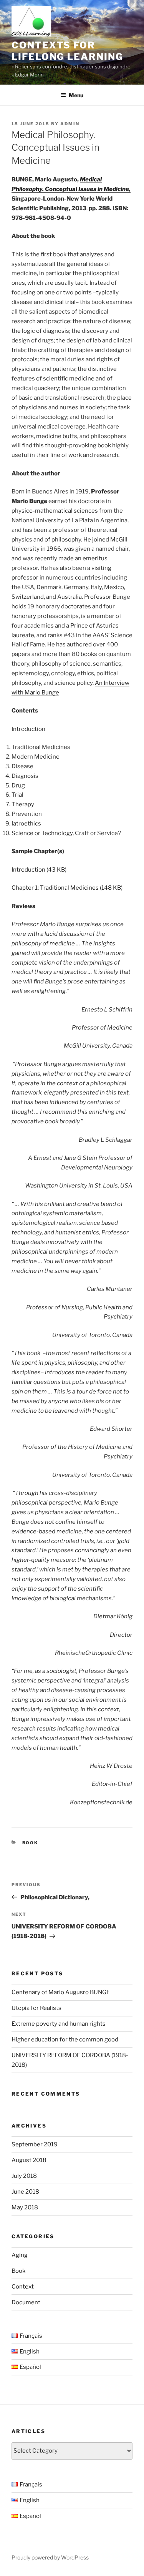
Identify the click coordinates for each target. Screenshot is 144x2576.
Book (30, 1843)
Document (26, 2302)
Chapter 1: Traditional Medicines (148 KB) (67, 888)
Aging (20, 2255)
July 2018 (24, 2176)
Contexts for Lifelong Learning (67, 51)
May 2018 (25, 2207)
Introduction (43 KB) (39, 870)
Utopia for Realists (36, 2008)
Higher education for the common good (65, 2040)
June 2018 (25, 2192)
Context (23, 2287)
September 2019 (35, 2144)
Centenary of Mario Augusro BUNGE (61, 1992)
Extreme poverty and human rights (59, 2024)
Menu (76, 95)
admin (70, 124)
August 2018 (29, 2160)
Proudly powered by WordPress (50, 2557)
